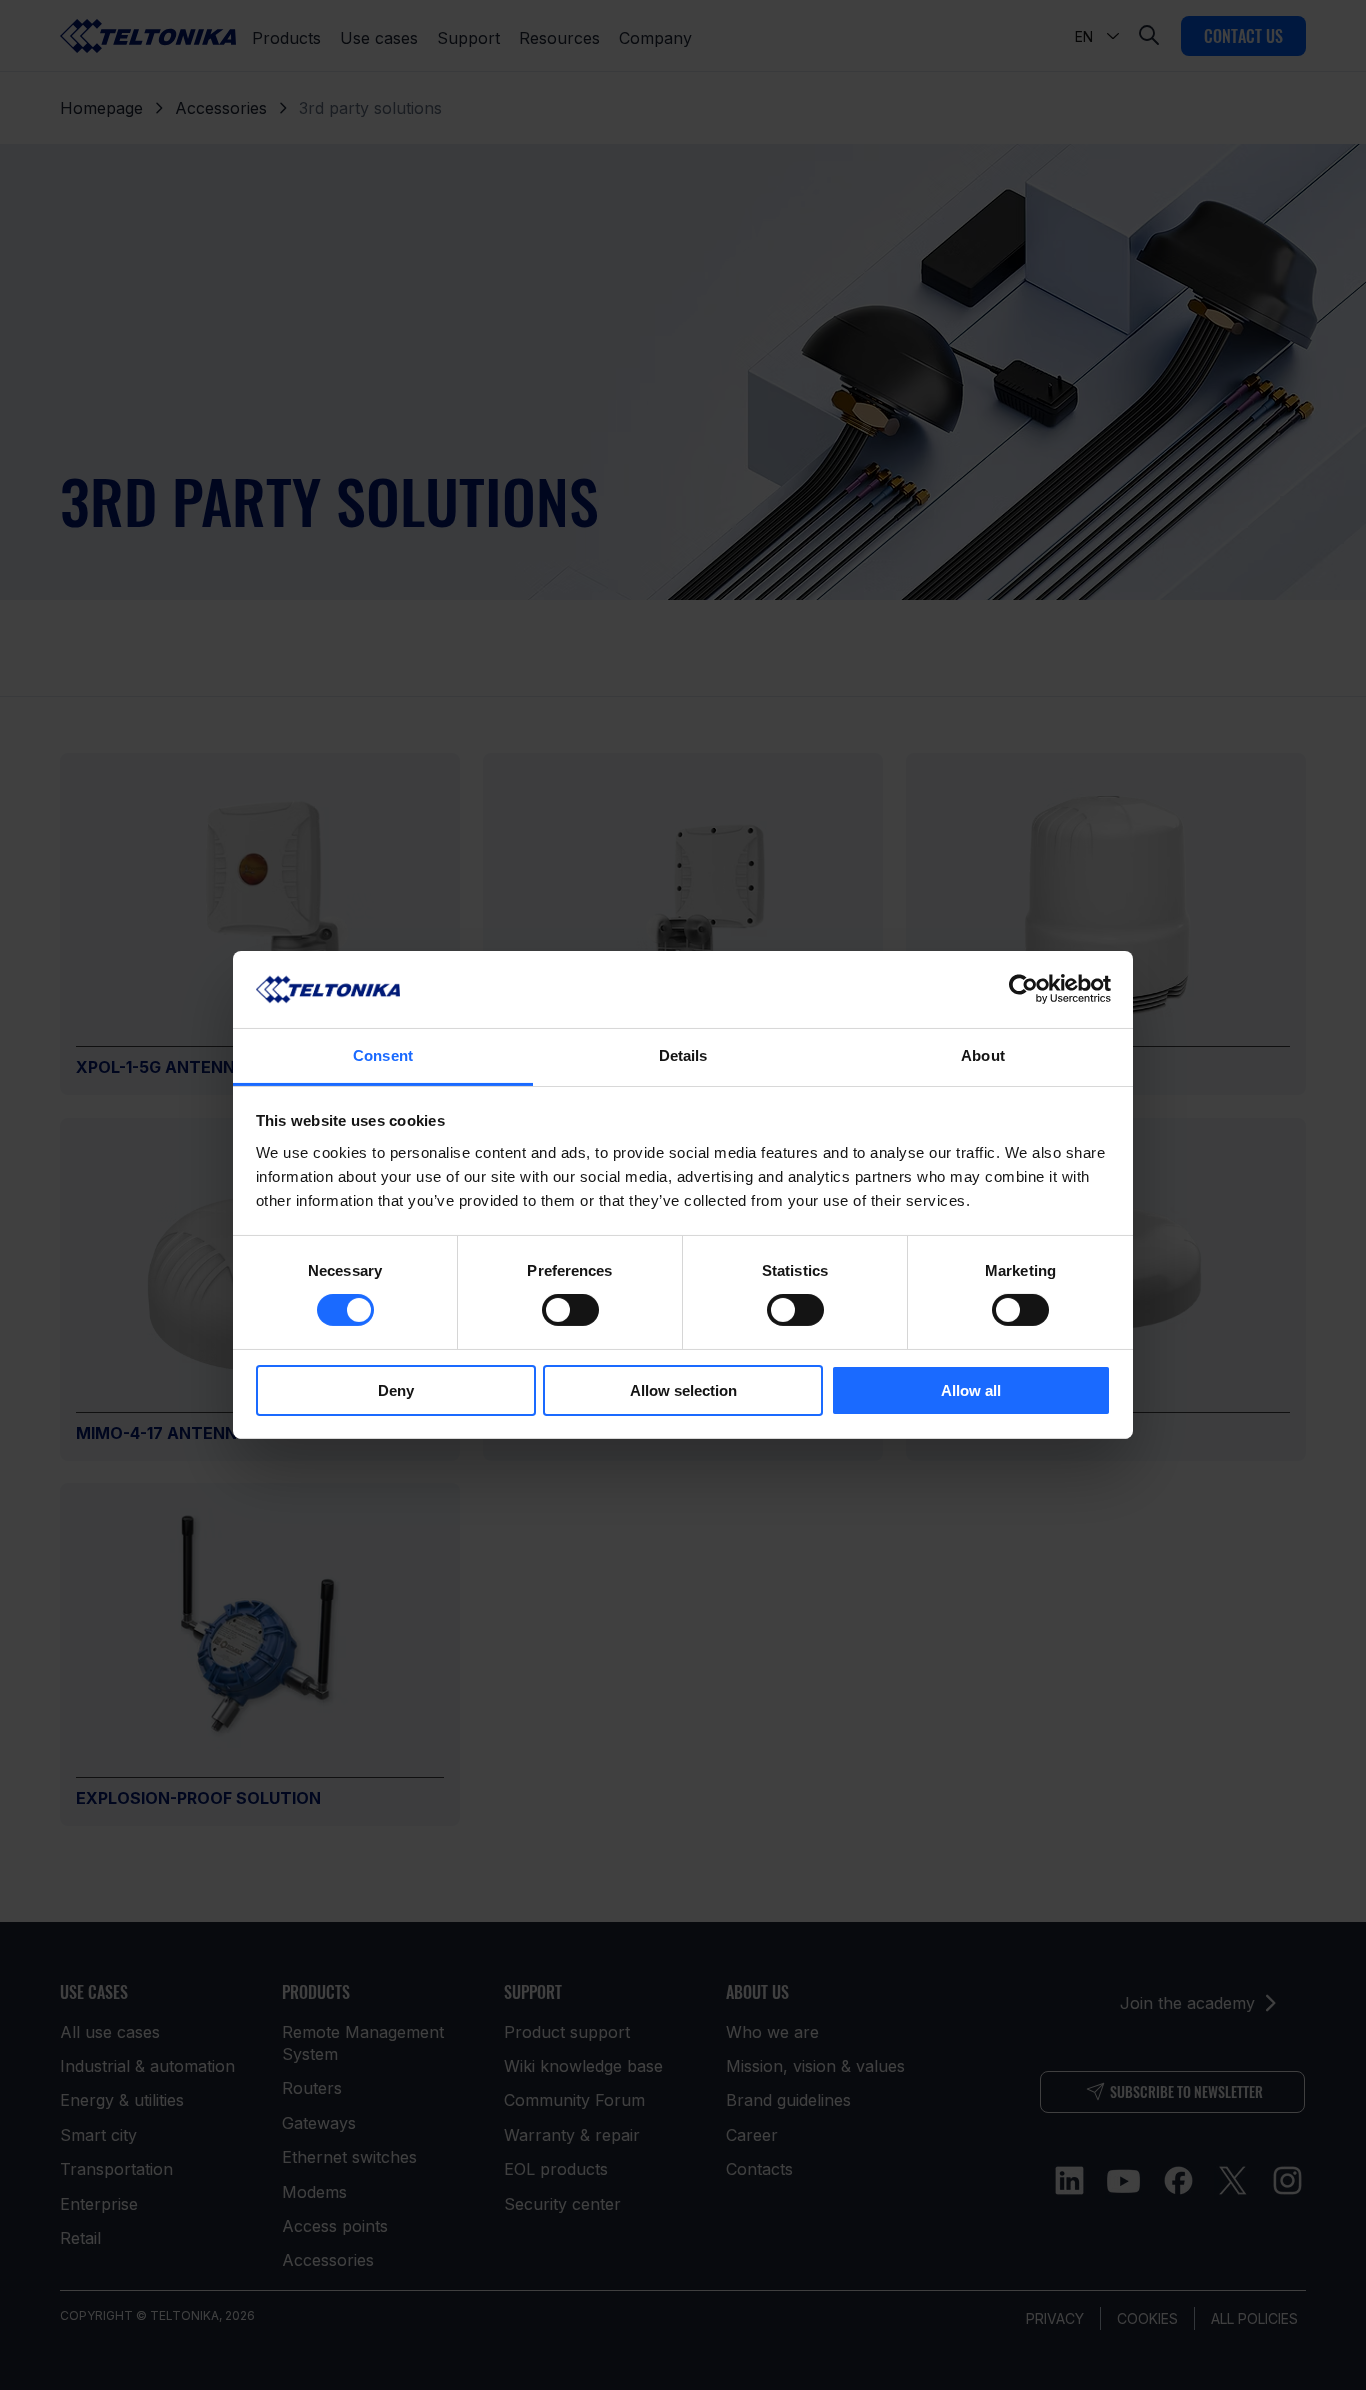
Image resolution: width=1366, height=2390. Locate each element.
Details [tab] (683, 1055)
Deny (396, 1390)
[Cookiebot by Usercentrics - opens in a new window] (1023, 989)
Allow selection (683, 1390)
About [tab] (983, 1055)
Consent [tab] (383, 1055)
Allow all (971, 1390)
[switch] (570, 1310)
